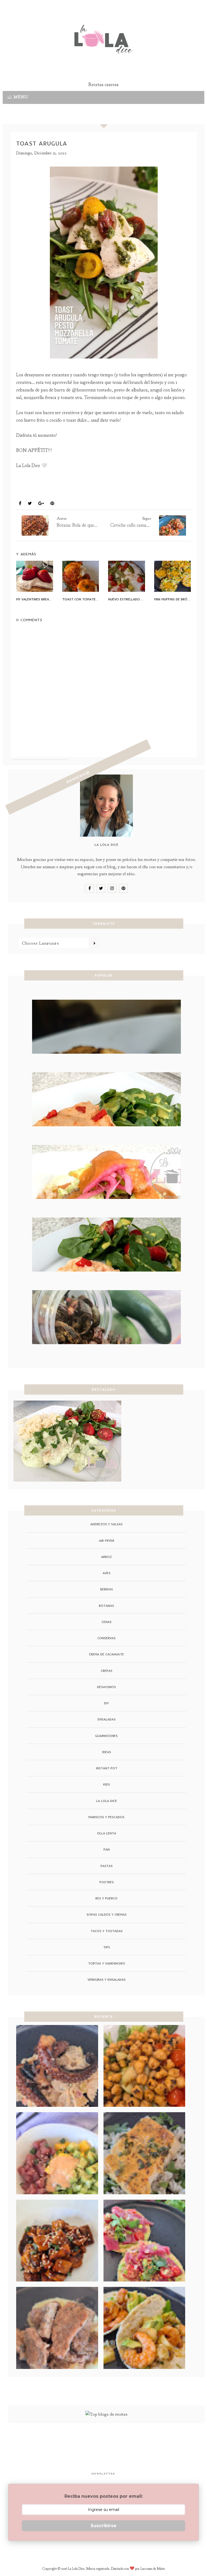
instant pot (107, 1768)
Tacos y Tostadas (107, 1931)
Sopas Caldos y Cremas (107, 1914)
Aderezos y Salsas (106, 1524)
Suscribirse (103, 2526)
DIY (106, 1703)
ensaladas (107, 1719)
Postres (107, 1882)
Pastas (107, 1866)
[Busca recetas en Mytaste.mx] (106, 2414)
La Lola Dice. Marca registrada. (89, 2569)
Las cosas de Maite (153, 2569)
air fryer (107, 1541)
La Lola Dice (107, 1801)
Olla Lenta (107, 1833)
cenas (107, 1622)
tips (107, 1947)
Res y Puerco (106, 1898)
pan (107, 1849)
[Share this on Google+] (41, 504)
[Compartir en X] (30, 504)
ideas (107, 1752)
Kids (107, 1784)
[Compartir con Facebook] (20, 504)
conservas (106, 1638)
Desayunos (31, 491)
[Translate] (94, 943)
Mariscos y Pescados (106, 1817)
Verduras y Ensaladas (107, 1980)
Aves (107, 1573)
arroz (106, 1557)
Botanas (106, 1606)
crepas (107, 1671)
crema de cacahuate (106, 1654)
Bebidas (107, 1589)
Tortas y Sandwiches (107, 1963)
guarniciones (106, 1736)
